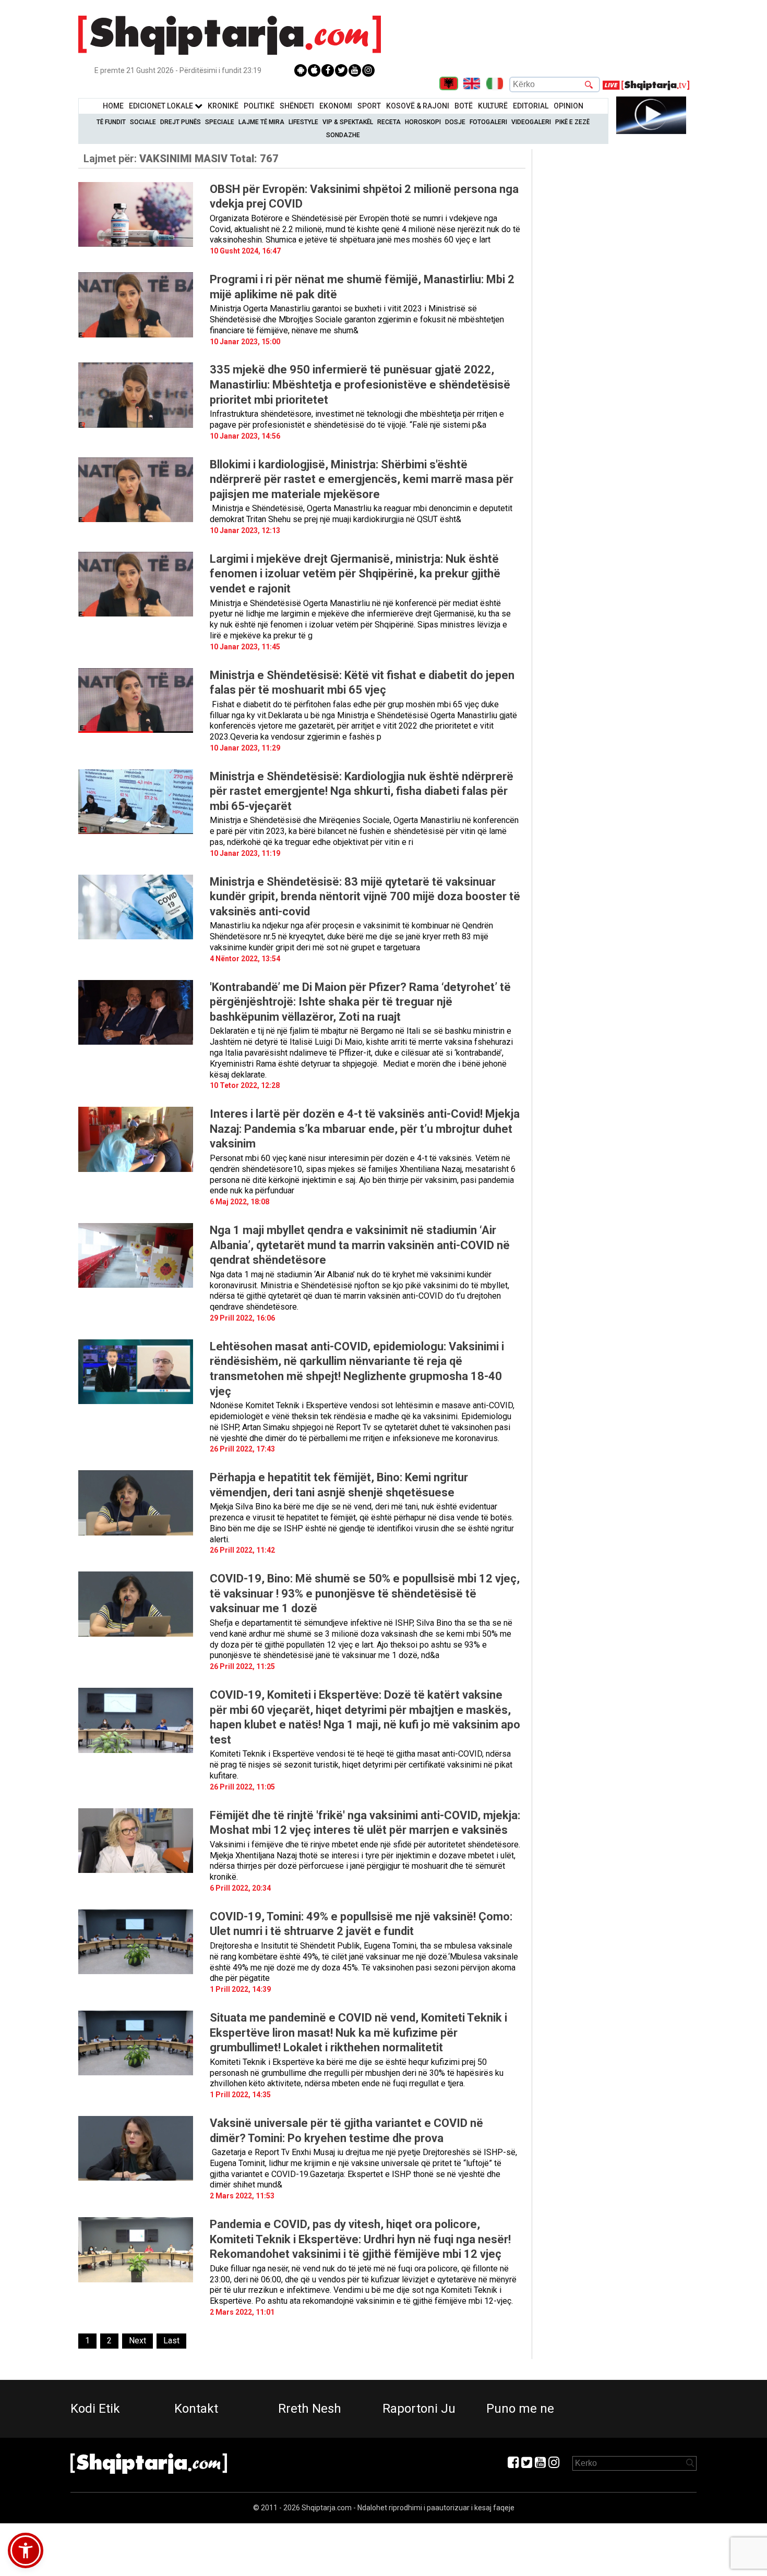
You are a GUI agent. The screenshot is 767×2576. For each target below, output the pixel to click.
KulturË (493, 106)
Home (113, 106)
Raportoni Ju (419, 2409)
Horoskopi (423, 122)
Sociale (143, 122)
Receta (389, 122)
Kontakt (196, 2409)
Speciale (220, 122)
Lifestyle (303, 122)
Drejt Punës (181, 122)
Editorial (531, 106)
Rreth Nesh (310, 2409)
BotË (464, 106)
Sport (369, 106)
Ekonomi (336, 106)
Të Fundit (111, 122)
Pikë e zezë (572, 122)
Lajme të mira (261, 122)
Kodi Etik (95, 2409)
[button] (26, 2550)
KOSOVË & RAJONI (418, 106)
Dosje (455, 122)
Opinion (568, 106)
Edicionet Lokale (162, 106)
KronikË (223, 106)
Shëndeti (297, 106)
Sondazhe (343, 135)
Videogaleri (531, 122)
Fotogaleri (488, 122)
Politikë (259, 106)
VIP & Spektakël (348, 122)
